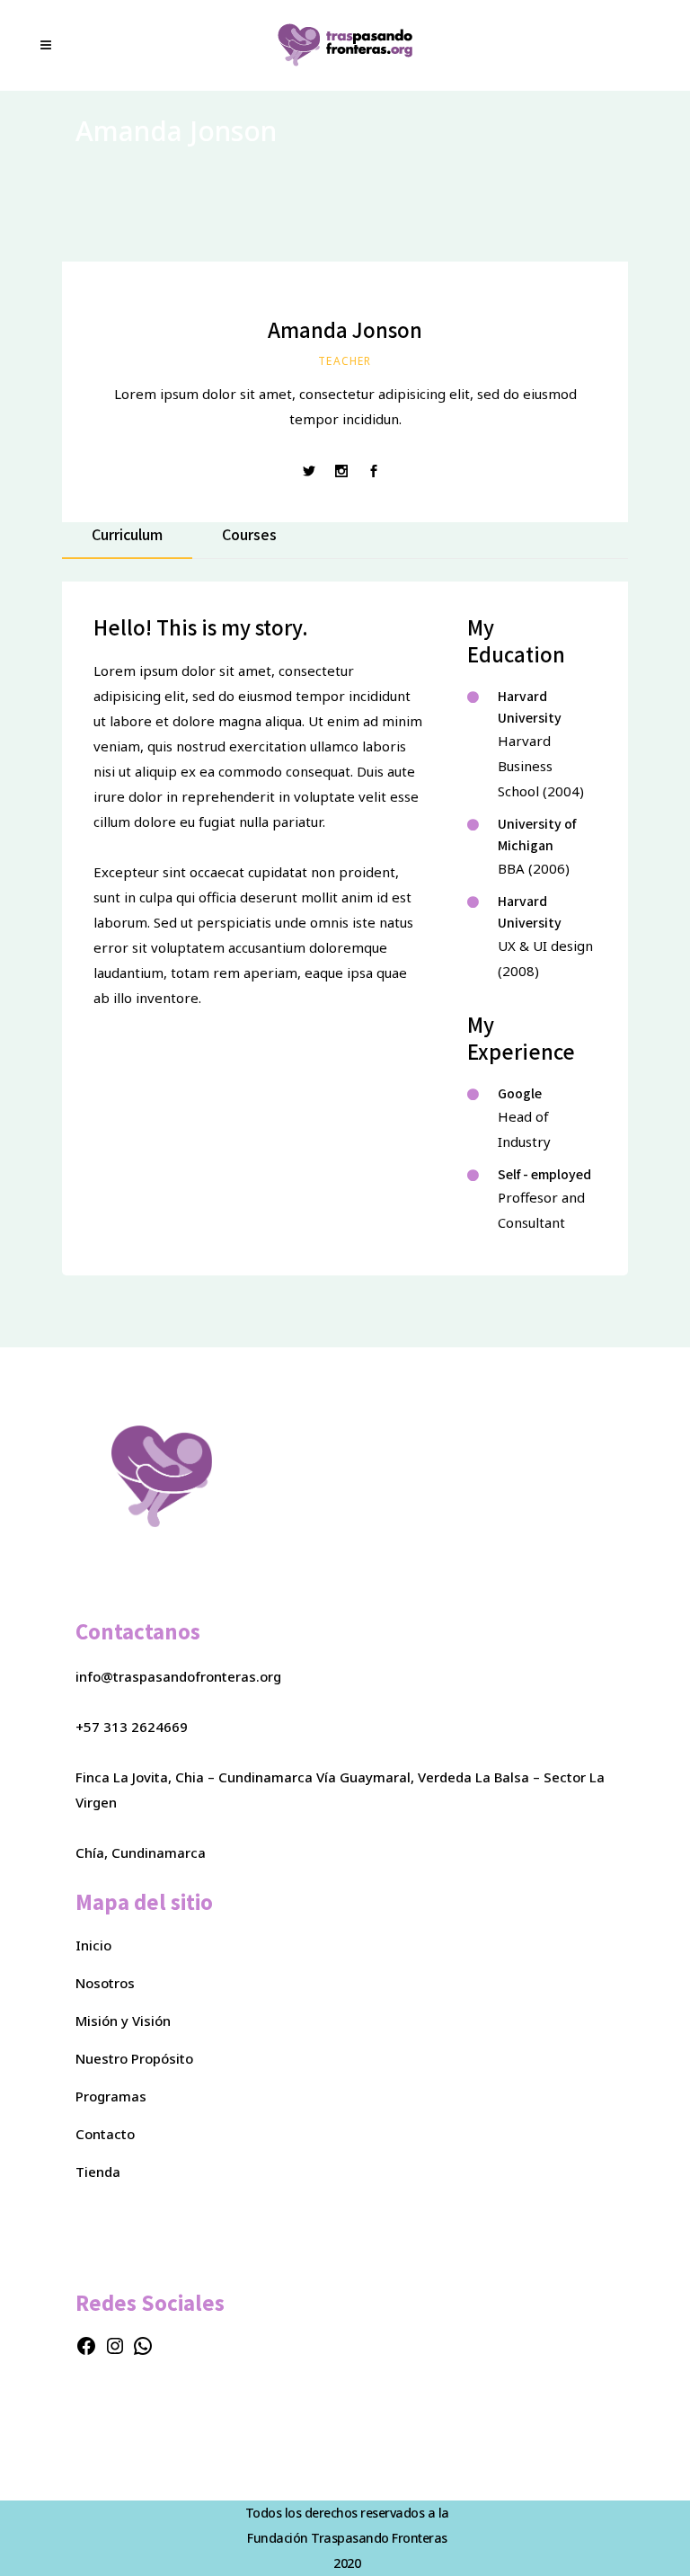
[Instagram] (115, 2351)
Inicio (93, 1945)
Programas (111, 2096)
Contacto (105, 2134)
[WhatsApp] (143, 2351)
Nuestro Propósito (134, 2058)
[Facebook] (86, 2351)
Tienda (98, 2172)
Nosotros (105, 1983)
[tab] (127, 541)
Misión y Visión (123, 2021)
